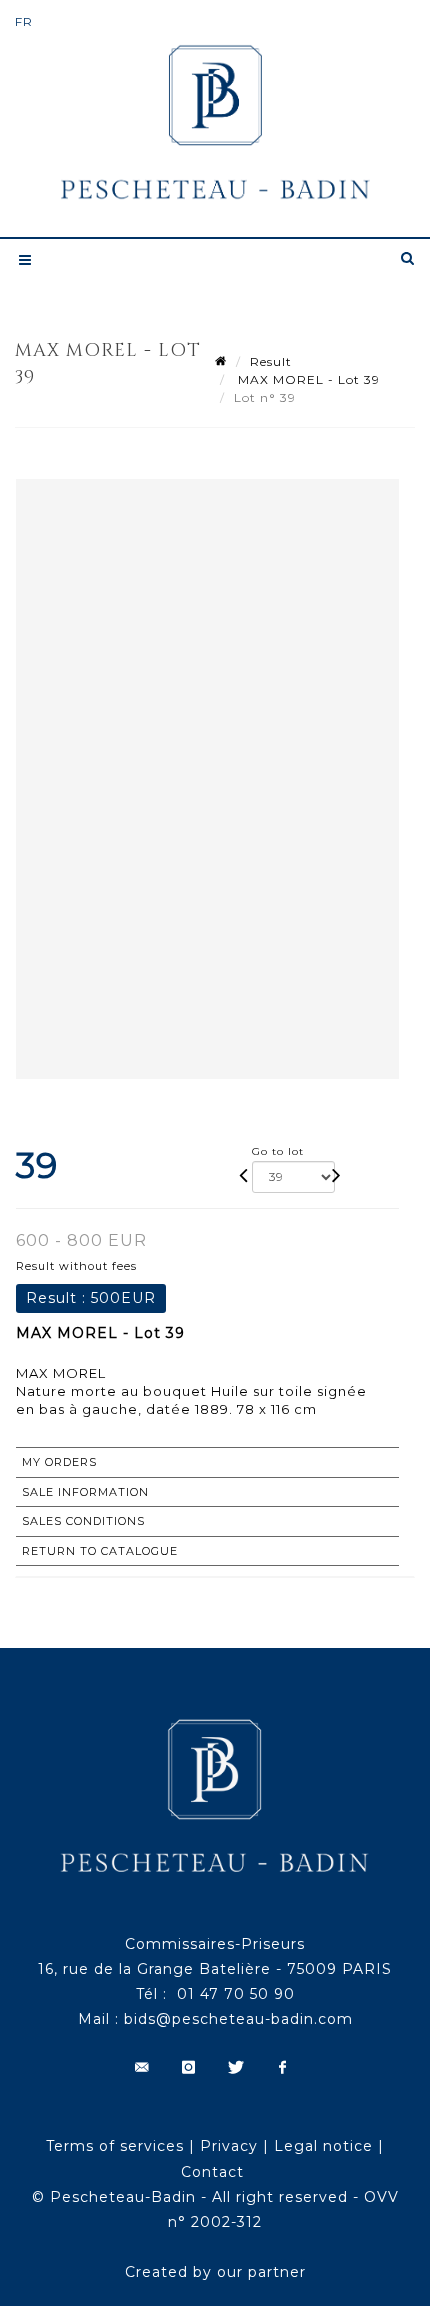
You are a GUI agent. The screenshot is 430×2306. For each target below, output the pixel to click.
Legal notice (323, 2146)
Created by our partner (215, 2272)
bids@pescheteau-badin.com (238, 2019)
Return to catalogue (100, 1551)
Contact (212, 2172)
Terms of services (115, 2146)
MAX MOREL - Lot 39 (307, 379)
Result (271, 361)
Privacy (229, 2146)
